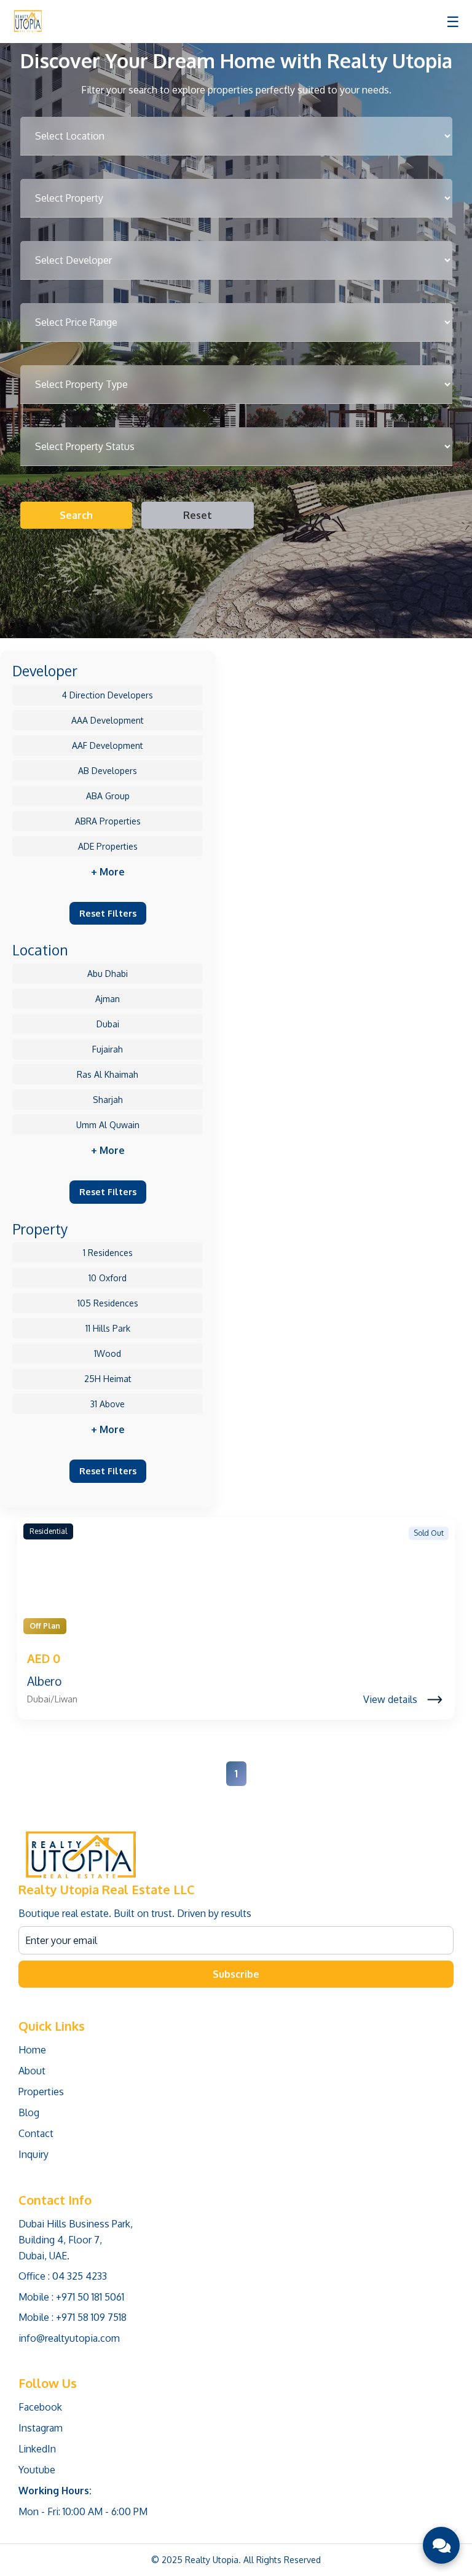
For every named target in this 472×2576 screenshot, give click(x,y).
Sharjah (108, 1100)
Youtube (37, 2470)
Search (76, 515)
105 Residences (108, 1303)
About (32, 2071)
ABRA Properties (108, 821)
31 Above (108, 1404)
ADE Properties (108, 846)
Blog (29, 2112)
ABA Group (108, 796)
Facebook (40, 2407)
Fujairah (108, 1049)
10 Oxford (108, 1278)
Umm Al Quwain (108, 1125)
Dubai (108, 1024)
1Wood (108, 1353)
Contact (36, 2133)
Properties (41, 2092)
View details (390, 1699)
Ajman (108, 999)
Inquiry (33, 2154)
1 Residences (108, 1253)
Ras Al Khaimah (108, 1074)
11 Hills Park (108, 1328)
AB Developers (108, 771)
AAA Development (108, 720)
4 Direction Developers (108, 695)
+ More (108, 872)
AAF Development (108, 745)
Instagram (41, 2428)
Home (32, 2050)
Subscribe (236, 1974)
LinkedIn (37, 2449)
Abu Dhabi (108, 974)
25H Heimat (108, 1379)
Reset (198, 515)
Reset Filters (108, 913)
